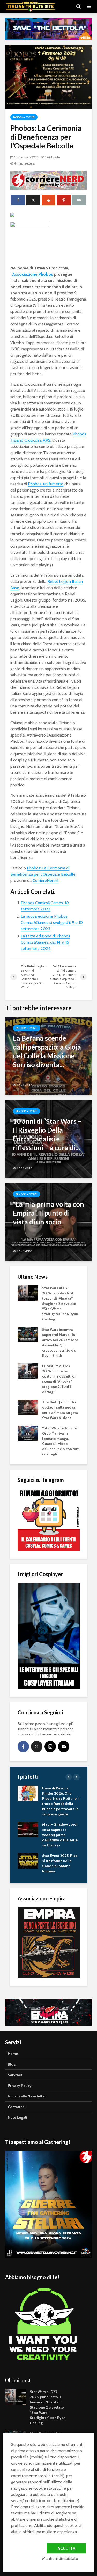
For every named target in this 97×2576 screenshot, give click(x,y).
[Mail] (64, 1747)
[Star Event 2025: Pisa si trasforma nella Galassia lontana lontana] (28, 1861)
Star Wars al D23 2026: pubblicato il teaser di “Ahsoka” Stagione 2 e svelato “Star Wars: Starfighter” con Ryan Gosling (60, 1304)
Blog (12, 2064)
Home (13, 2054)
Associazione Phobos (33, 274)
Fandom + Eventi (24, 117)
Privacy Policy (20, 2086)
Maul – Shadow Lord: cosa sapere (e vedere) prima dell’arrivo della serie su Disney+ (60, 1835)
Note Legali (17, 2117)
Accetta (66, 2548)
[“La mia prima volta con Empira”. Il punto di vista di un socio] (48, 1222)
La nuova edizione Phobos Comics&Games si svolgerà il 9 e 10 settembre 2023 (52, 922)
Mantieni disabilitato (60, 2558)
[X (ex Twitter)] (37, 1747)
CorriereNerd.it (46, 880)
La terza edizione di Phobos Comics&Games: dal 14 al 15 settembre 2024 (45, 942)
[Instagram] (50, 1747)
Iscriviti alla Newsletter (27, 2096)
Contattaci (17, 2107)
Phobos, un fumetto (46, 484)
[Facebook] (23, 1747)
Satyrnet (15, 2075)
